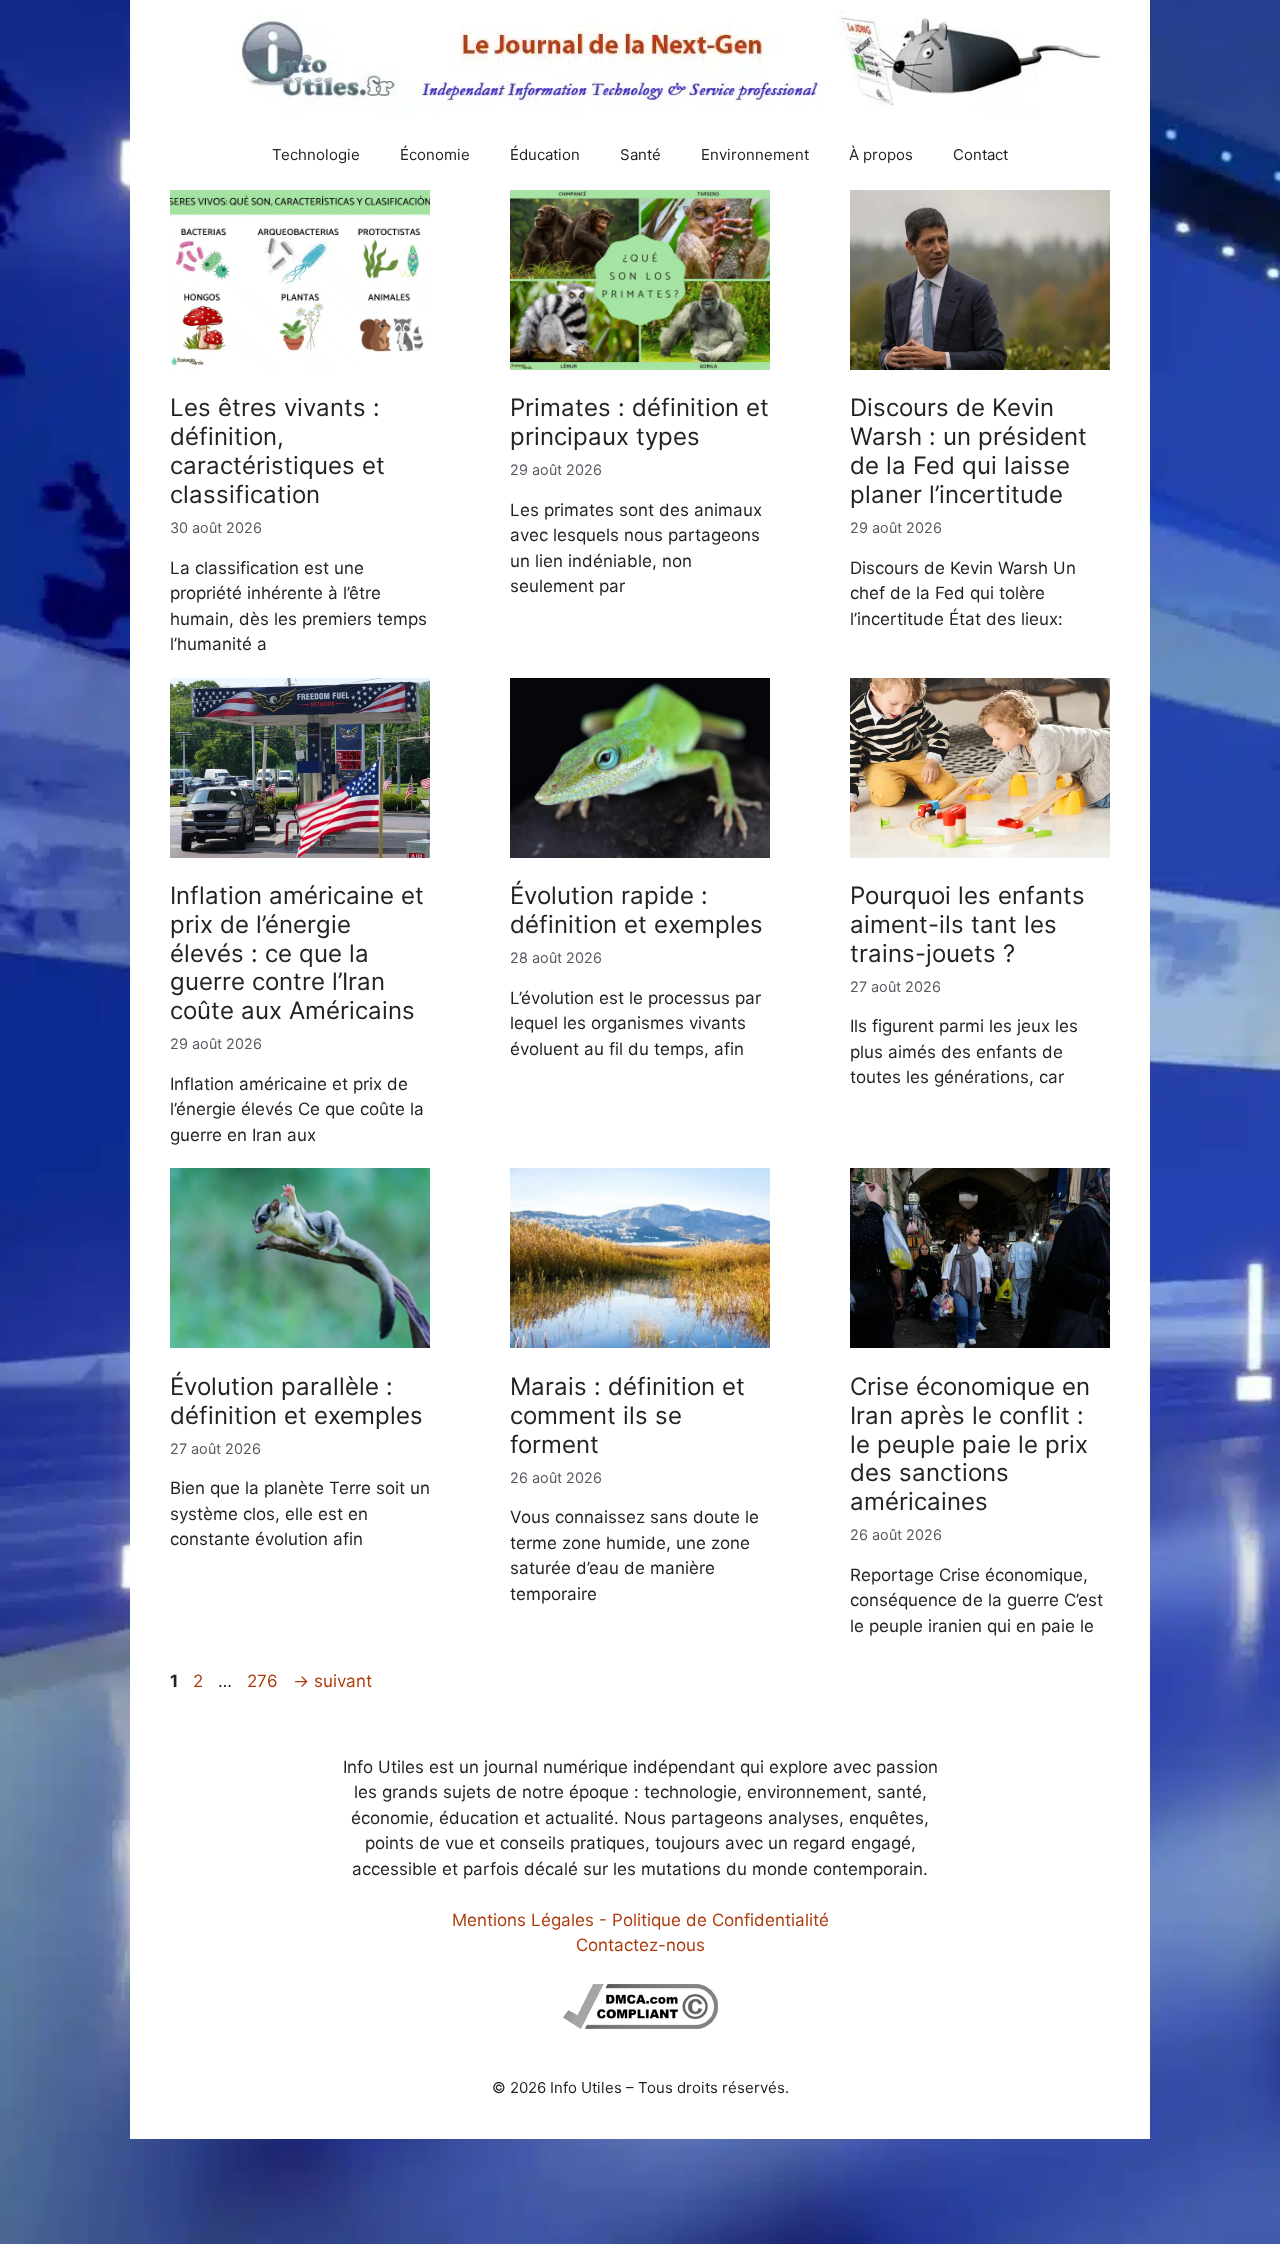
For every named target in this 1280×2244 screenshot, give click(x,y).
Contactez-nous (640, 1945)
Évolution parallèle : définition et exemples (296, 1401)
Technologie (316, 154)
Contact (980, 154)
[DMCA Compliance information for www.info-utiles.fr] (640, 2023)
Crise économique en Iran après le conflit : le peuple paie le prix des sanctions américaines (970, 1444)
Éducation (545, 154)
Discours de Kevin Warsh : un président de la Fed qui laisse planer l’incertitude (968, 450)
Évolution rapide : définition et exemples (636, 910)
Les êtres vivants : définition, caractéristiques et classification (277, 450)
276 (264, 1681)
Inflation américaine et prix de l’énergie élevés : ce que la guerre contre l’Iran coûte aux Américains (297, 953)
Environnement (755, 154)
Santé (640, 154)
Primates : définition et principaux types (639, 422)
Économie (435, 154)
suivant (332, 1681)
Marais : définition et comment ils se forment (627, 1415)
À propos (881, 154)
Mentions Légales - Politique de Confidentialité (640, 1920)
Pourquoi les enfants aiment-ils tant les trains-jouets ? (967, 924)
